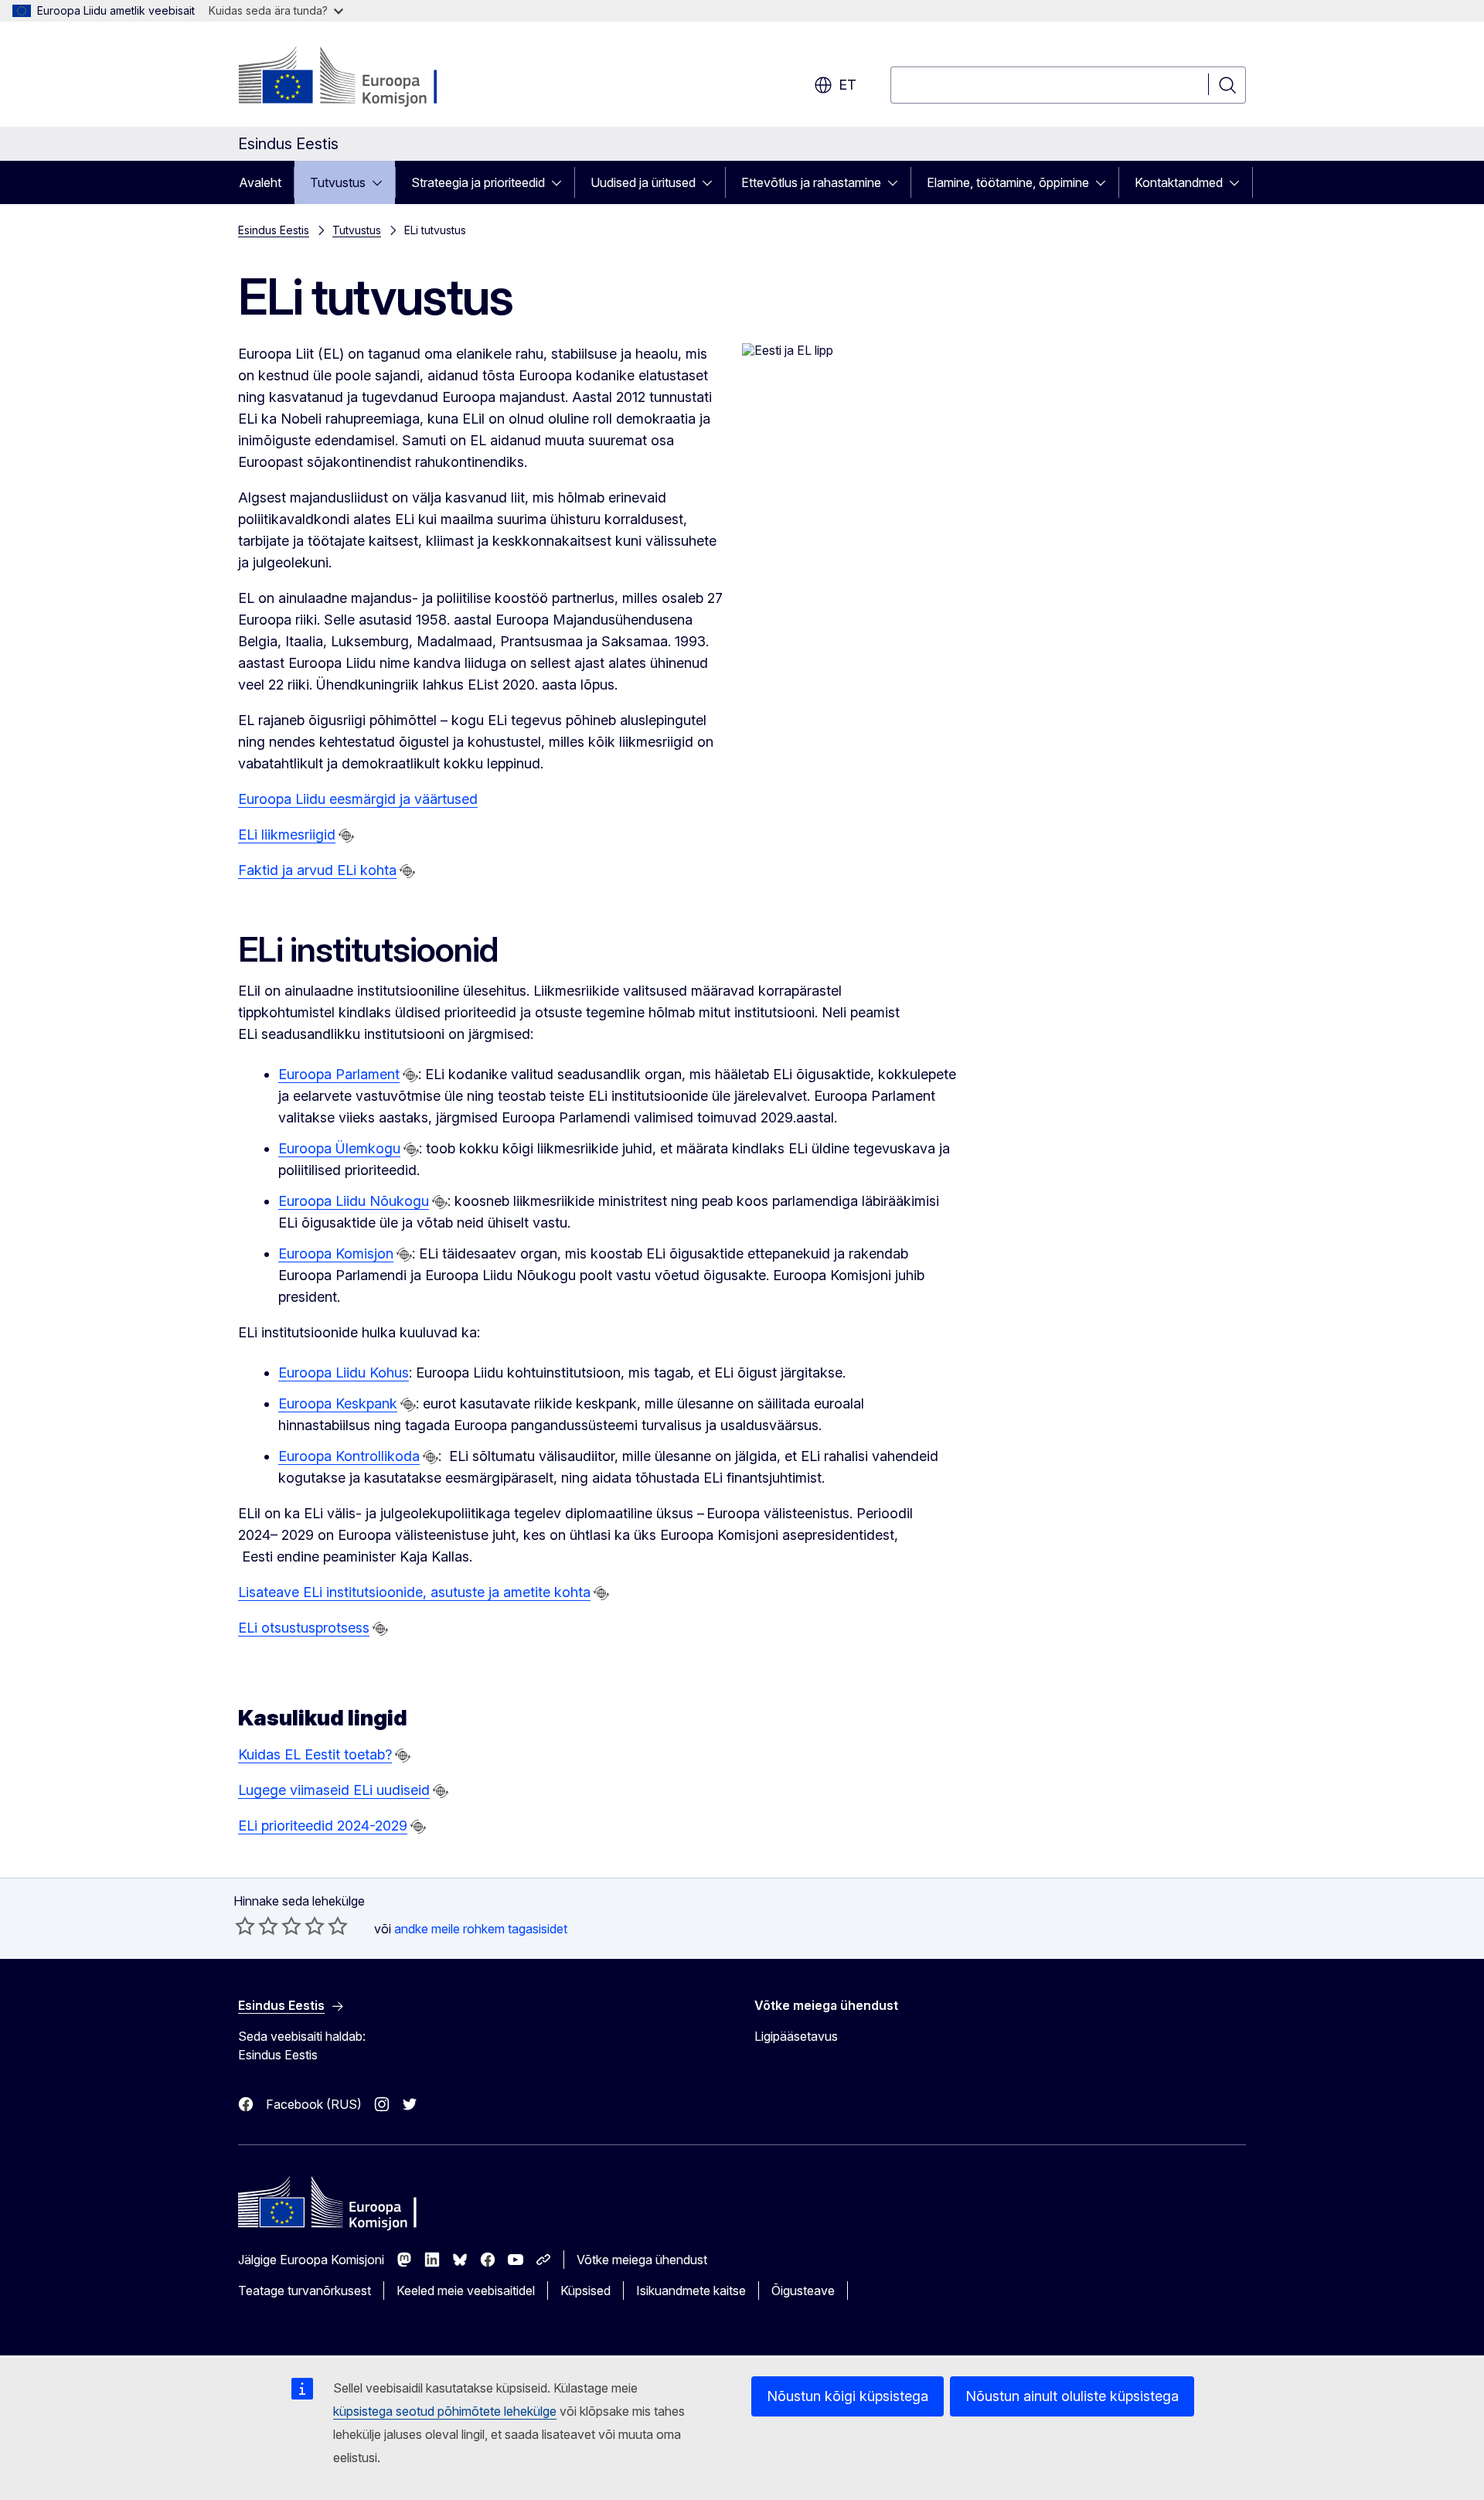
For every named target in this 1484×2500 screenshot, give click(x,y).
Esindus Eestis (274, 230)
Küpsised (585, 2291)
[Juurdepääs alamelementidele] (382, 182)
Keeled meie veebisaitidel (466, 2291)
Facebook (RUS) (314, 2104)
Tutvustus (338, 182)
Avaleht (260, 182)
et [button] (848, 85)
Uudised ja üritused (643, 182)
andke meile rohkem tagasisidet (481, 1929)
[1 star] (245, 1926)
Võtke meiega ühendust (642, 2260)
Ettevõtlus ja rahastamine (811, 182)
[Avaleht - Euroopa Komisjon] (363, 77)
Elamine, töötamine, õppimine (1008, 182)
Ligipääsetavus (796, 2036)
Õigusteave (803, 2291)
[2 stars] (257, 1926)
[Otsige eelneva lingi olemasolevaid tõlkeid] (346, 836)
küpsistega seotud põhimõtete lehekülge (445, 2411)
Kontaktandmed (1179, 182)
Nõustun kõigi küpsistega (848, 2396)
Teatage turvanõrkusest (305, 2291)
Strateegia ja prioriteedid (478, 182)
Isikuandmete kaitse (691, 2291)
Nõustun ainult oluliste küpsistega (1072, 2396)
